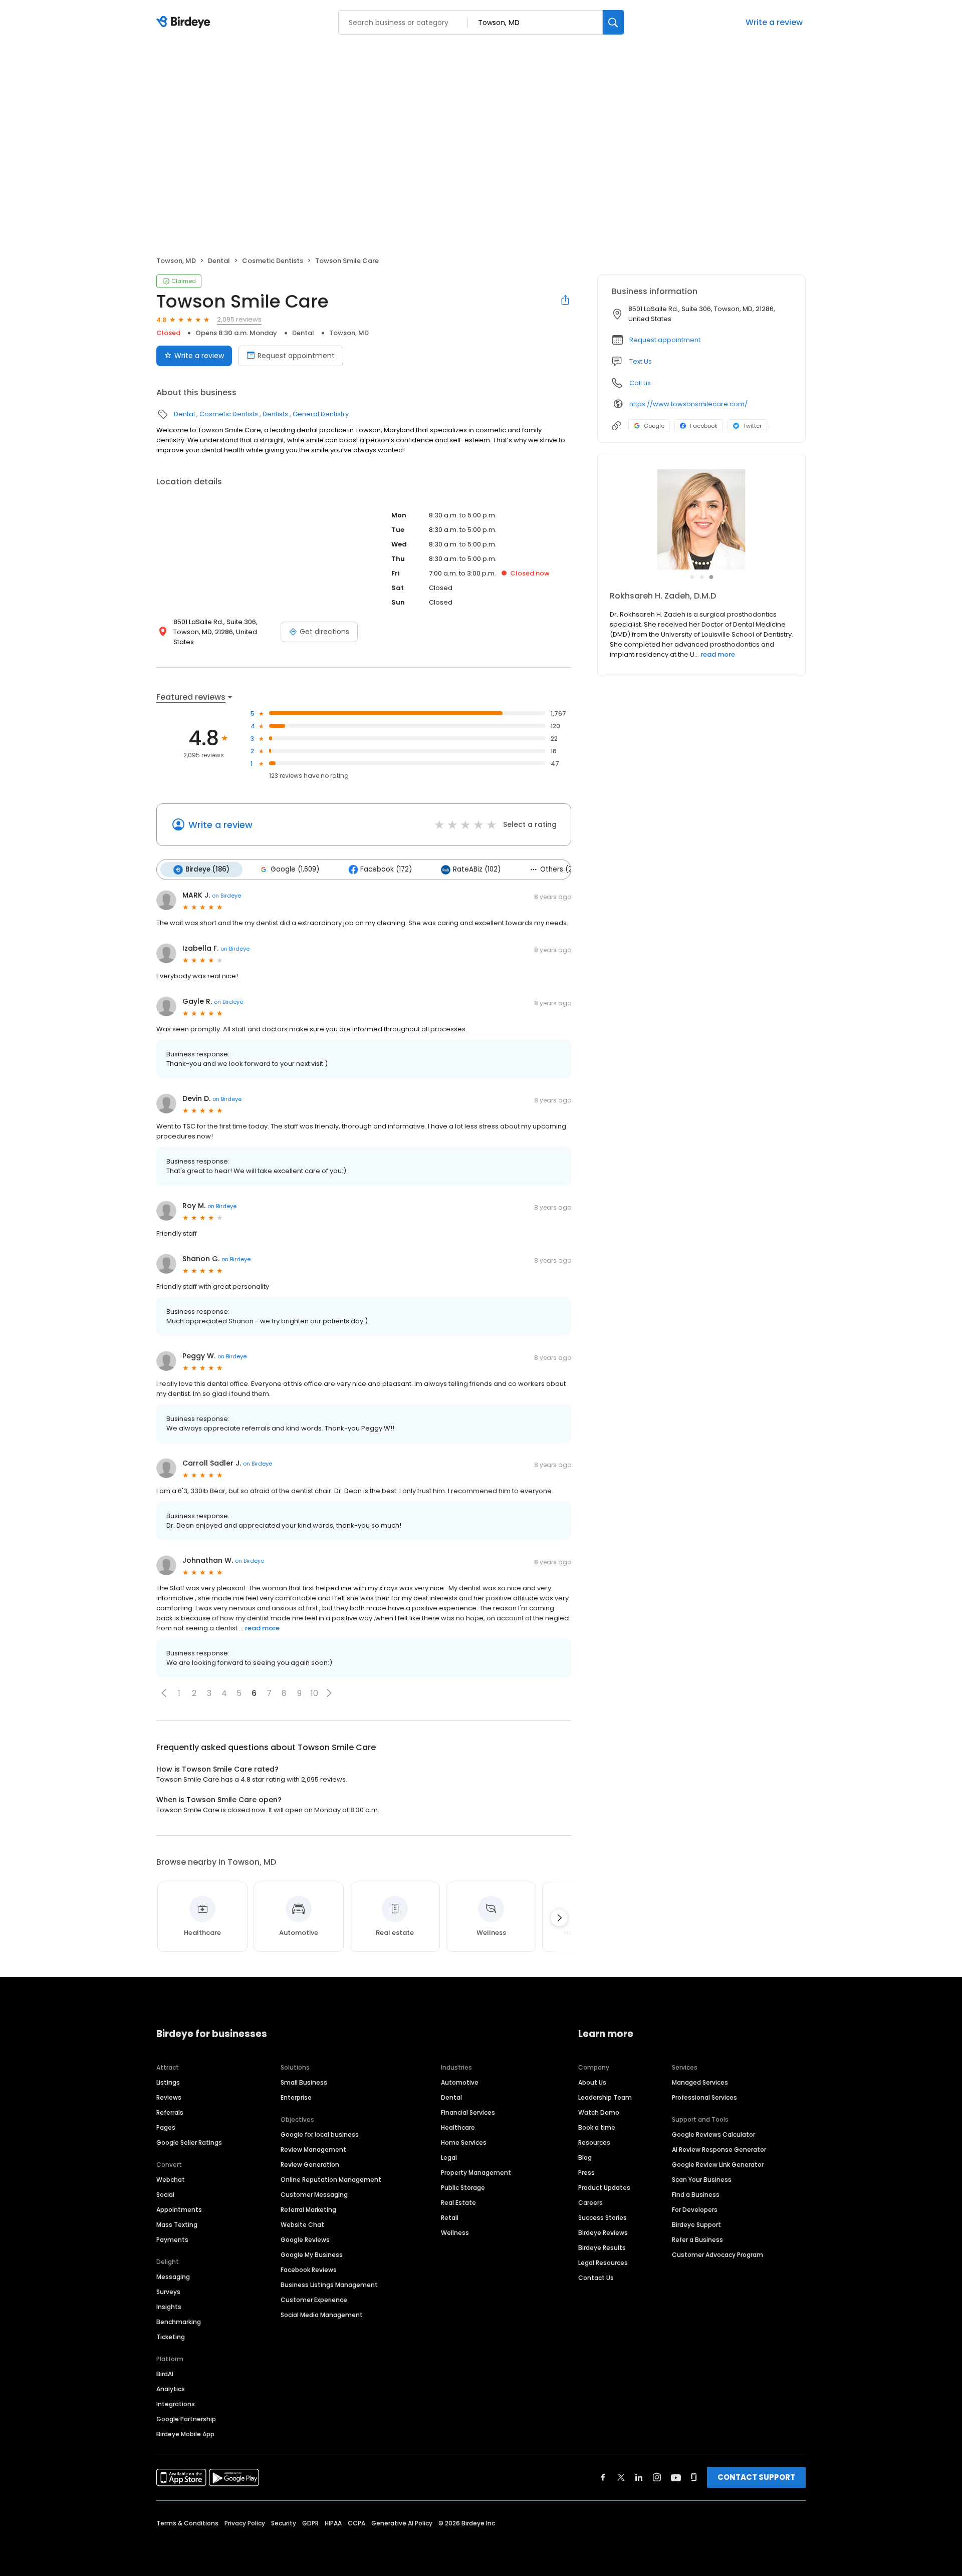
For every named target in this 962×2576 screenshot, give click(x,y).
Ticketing (171, 2337)
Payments (172, 2240)
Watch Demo (599, 2112)
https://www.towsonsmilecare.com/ (688, 404)
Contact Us (596, 2278)
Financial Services (468, 2112)
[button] (164, 1693)
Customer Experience (314, 2300)
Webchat (171, 2180)
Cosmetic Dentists (273, 261)
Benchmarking (179, 2322)
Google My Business (312, 2255)
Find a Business (696, 2195)
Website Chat (302, 2225)
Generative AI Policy (402, 2523)
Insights (169, 2307)
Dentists (275, 414)
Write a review (774, 22)
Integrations (176, 2404)
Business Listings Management (329, 2285)
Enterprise (296, 2097)
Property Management (476, 2173)
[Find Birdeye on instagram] (657, 2477)
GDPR (310, 2523)
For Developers (695, 2210)
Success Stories (603, 2218)
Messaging (173, 2277)
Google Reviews (305, 2240)
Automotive (460, 2082)
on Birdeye (226, 896)
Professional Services (704, 2097)
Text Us (641, 361)
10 (314, 1693)
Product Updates (604, 2188)
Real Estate (458, 2203)
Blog (585, 2158)
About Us (592, 2082)
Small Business (304, 2082)
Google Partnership (186, 2419)
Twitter (752, 426)
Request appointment (296, 356)
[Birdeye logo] (185, 23)
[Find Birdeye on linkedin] (639, 2477)
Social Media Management (322, 2315)
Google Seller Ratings (189, 2142)
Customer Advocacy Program (717, 2255)
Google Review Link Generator (718, 2165)
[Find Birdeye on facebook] (603, 2477)
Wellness (455, 2233)
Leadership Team (605, 2097)
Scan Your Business (702, 2180)
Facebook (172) (386, 869)
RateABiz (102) (477, 869)
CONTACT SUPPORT (756, 2477)
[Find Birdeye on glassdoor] (694, 2477)
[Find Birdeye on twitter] (621, 2477)
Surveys (168, 2292)
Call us (640, 383)
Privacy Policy (245, 2523)
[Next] (559, 1918)
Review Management (313, 2150)
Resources (594, 2142)
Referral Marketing (308, 2210)
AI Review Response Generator (719, 2150)
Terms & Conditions (187, 2523)
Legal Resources (603, 2263)
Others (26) (560, 869)
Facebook (704, 426)
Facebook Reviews (309, 2270)
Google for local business (320, 2134)
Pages (166, 2127)
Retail (450, 2218)
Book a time (597, 2127)
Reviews (169, 2097)
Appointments (179, 2210)
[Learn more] (701, 519)
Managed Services (700, 2082)
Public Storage (463, 2188)
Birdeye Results (602, 2248)
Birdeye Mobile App (185, 2434)
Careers (590, 2203)
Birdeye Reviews (603, 2233)
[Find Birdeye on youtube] (676, 2477)
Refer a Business (697, 2240)
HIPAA (333, 2523)
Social (165, 2195)
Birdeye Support (696, 2225)
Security (284, 2523)
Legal (449, 2158)
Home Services (464, 2142)
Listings (168, 2082)
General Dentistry (321, 414)
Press (586, 2173)
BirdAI (165, 2374)
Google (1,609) (295, 869)
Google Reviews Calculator (713, 2134)
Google (654, 426)
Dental (219, 261)
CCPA (356, 2523)
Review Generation (310, 2165)
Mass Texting (177, 2225)
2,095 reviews (239, 319)
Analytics (171, 2389)
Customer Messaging (314, 2195)
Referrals (170, 2112)
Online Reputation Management (331, 2180)
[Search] (613, 22)
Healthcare (458, 2127)
